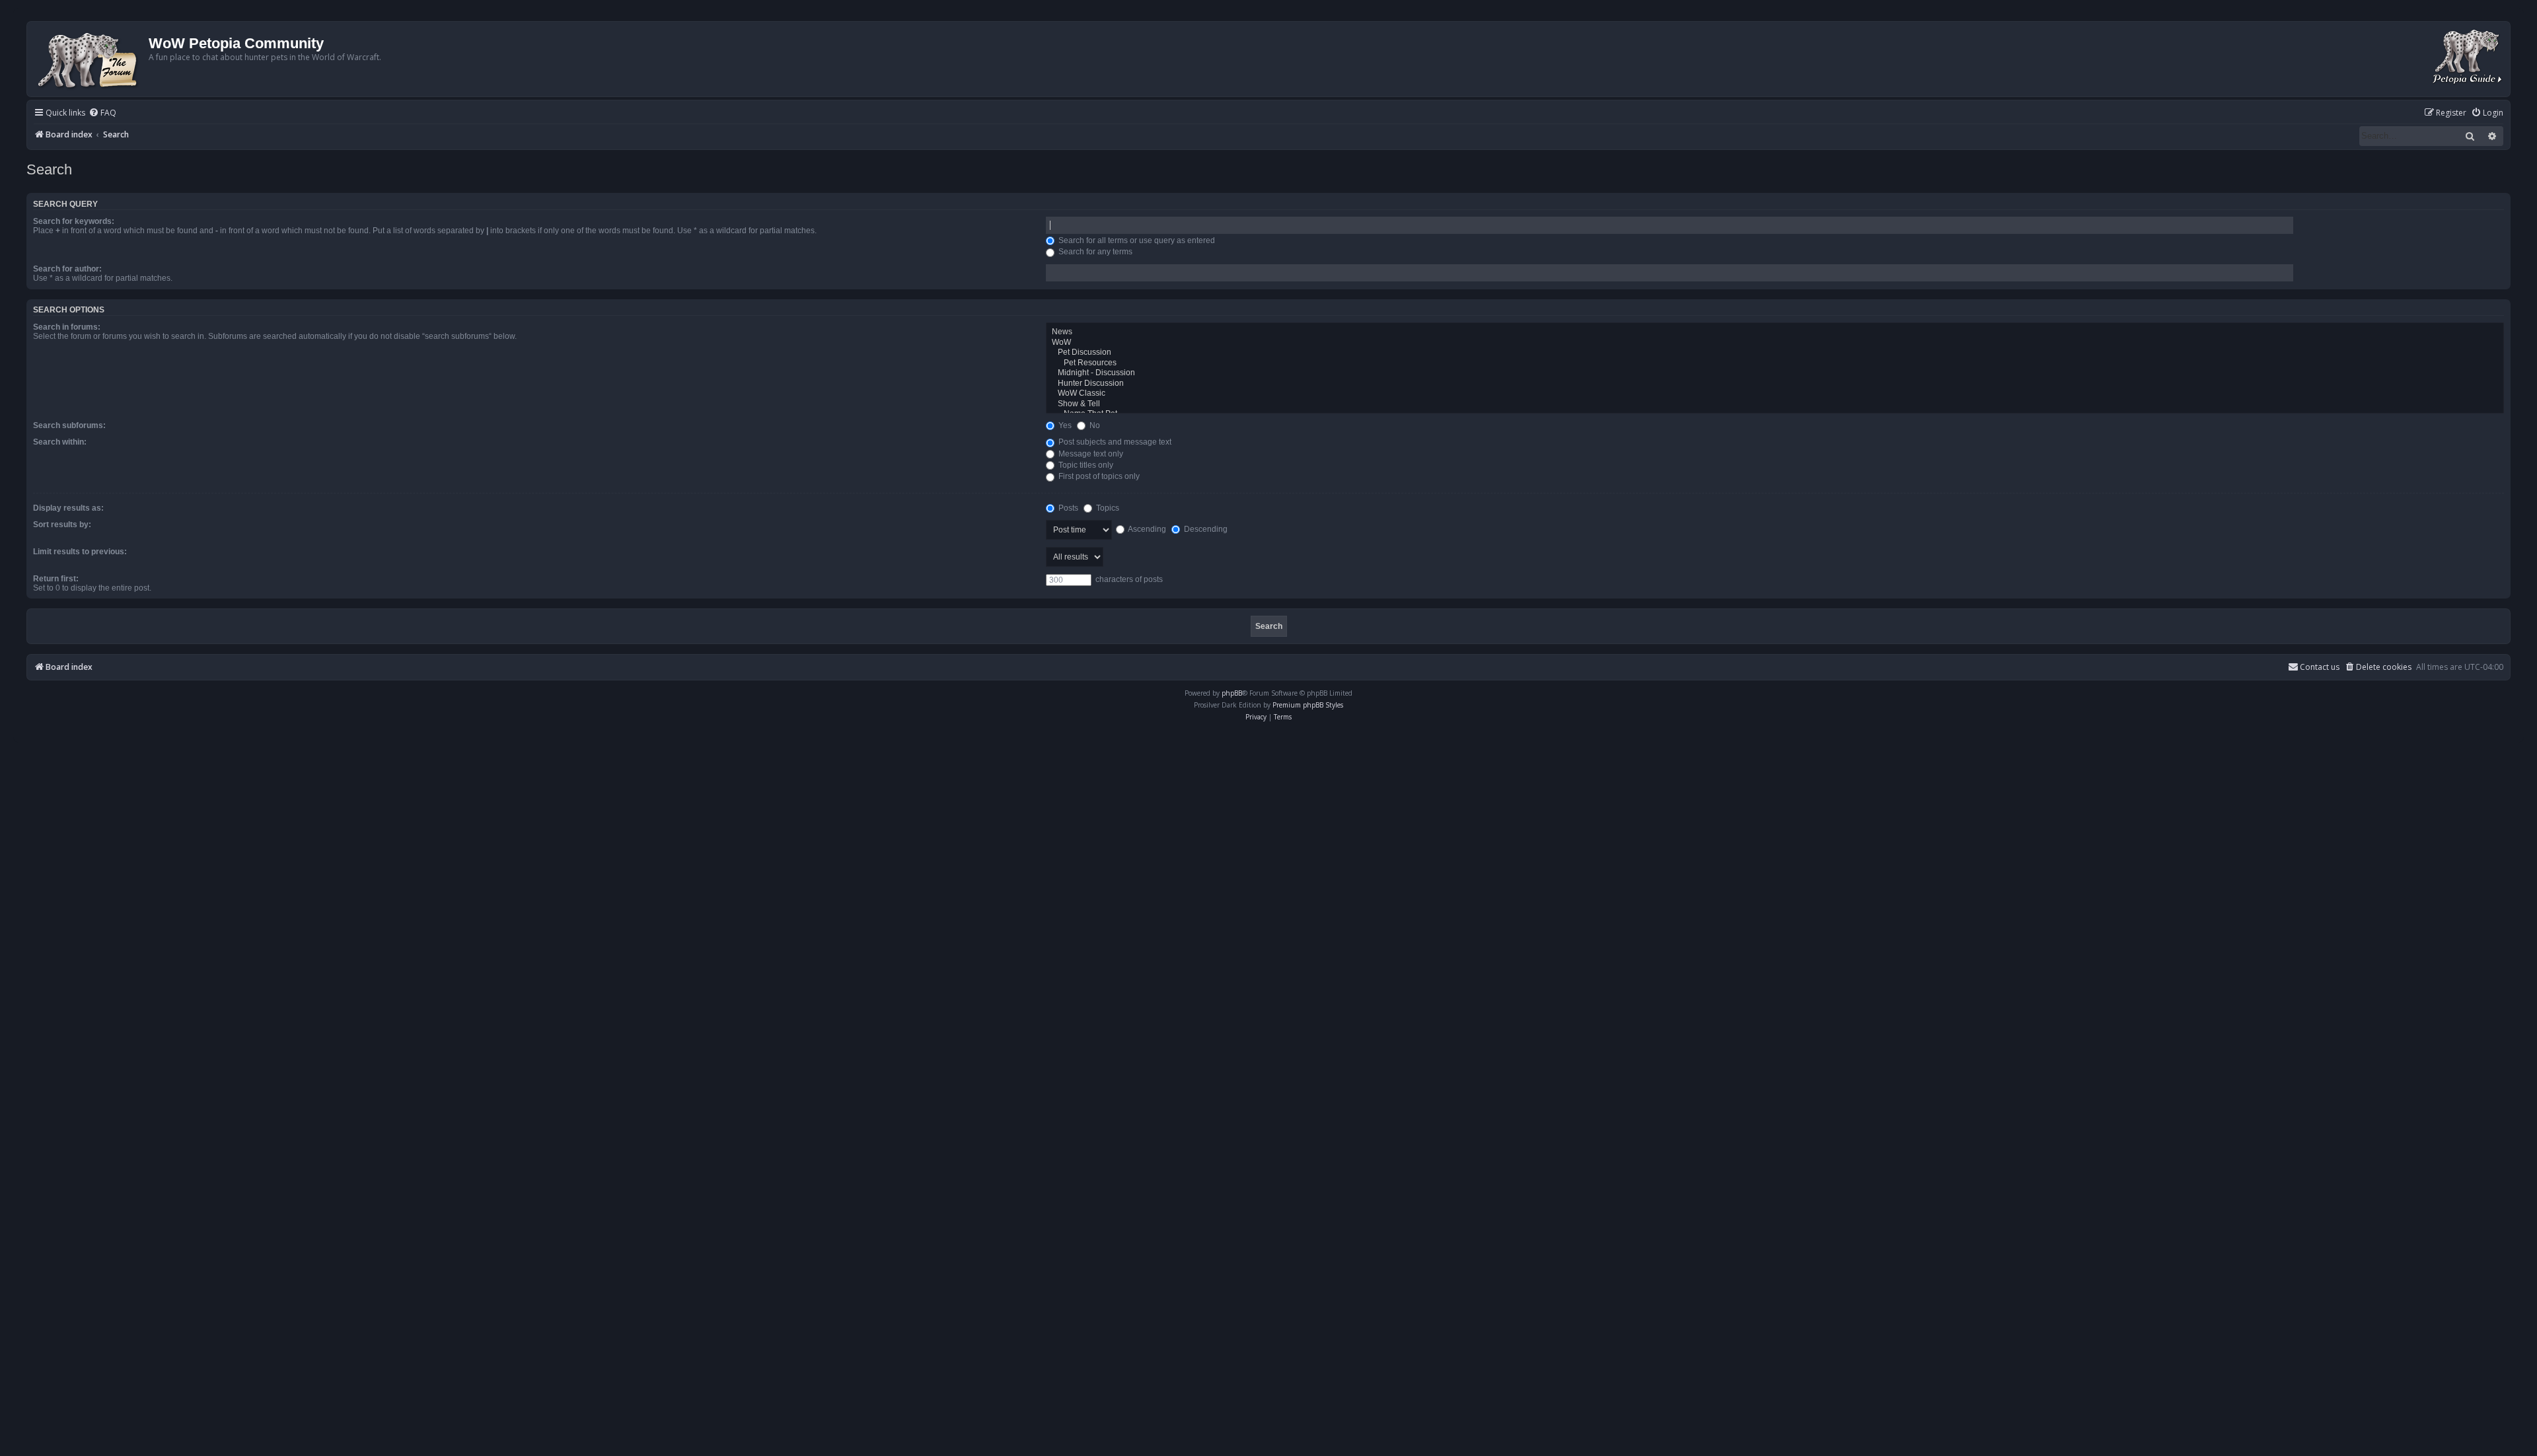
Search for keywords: (74, 221)
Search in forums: (67, 327)
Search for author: (67, 269)
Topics (1107, 508)
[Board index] (90, 59)
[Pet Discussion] (1775, 353)
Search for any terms (1094, 252)
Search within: (60, 442)
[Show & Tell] (1775, 404)
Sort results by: (62, 525)
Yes (1064, 425)
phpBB (1232, 693)
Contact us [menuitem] (2320, 667)
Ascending (1146, 529)
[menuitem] (102, 113)
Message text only (1090, 454)
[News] (1775, 332)
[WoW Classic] (1775, 394)
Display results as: (68, 508)
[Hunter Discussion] (1775, 384)
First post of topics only (1098, 476)
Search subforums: (69, 425)
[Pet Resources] (1775, 363)
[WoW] (1775, 343)
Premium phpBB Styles (1308, 705)
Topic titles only (1085, 465)
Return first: (56, 579)
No (1094, 425)
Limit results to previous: (80, 552)
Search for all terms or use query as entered (1136, 240)
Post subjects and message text (1114, 442)
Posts (1067, 508)
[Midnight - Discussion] (1775, 373)
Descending (1205, 529)
